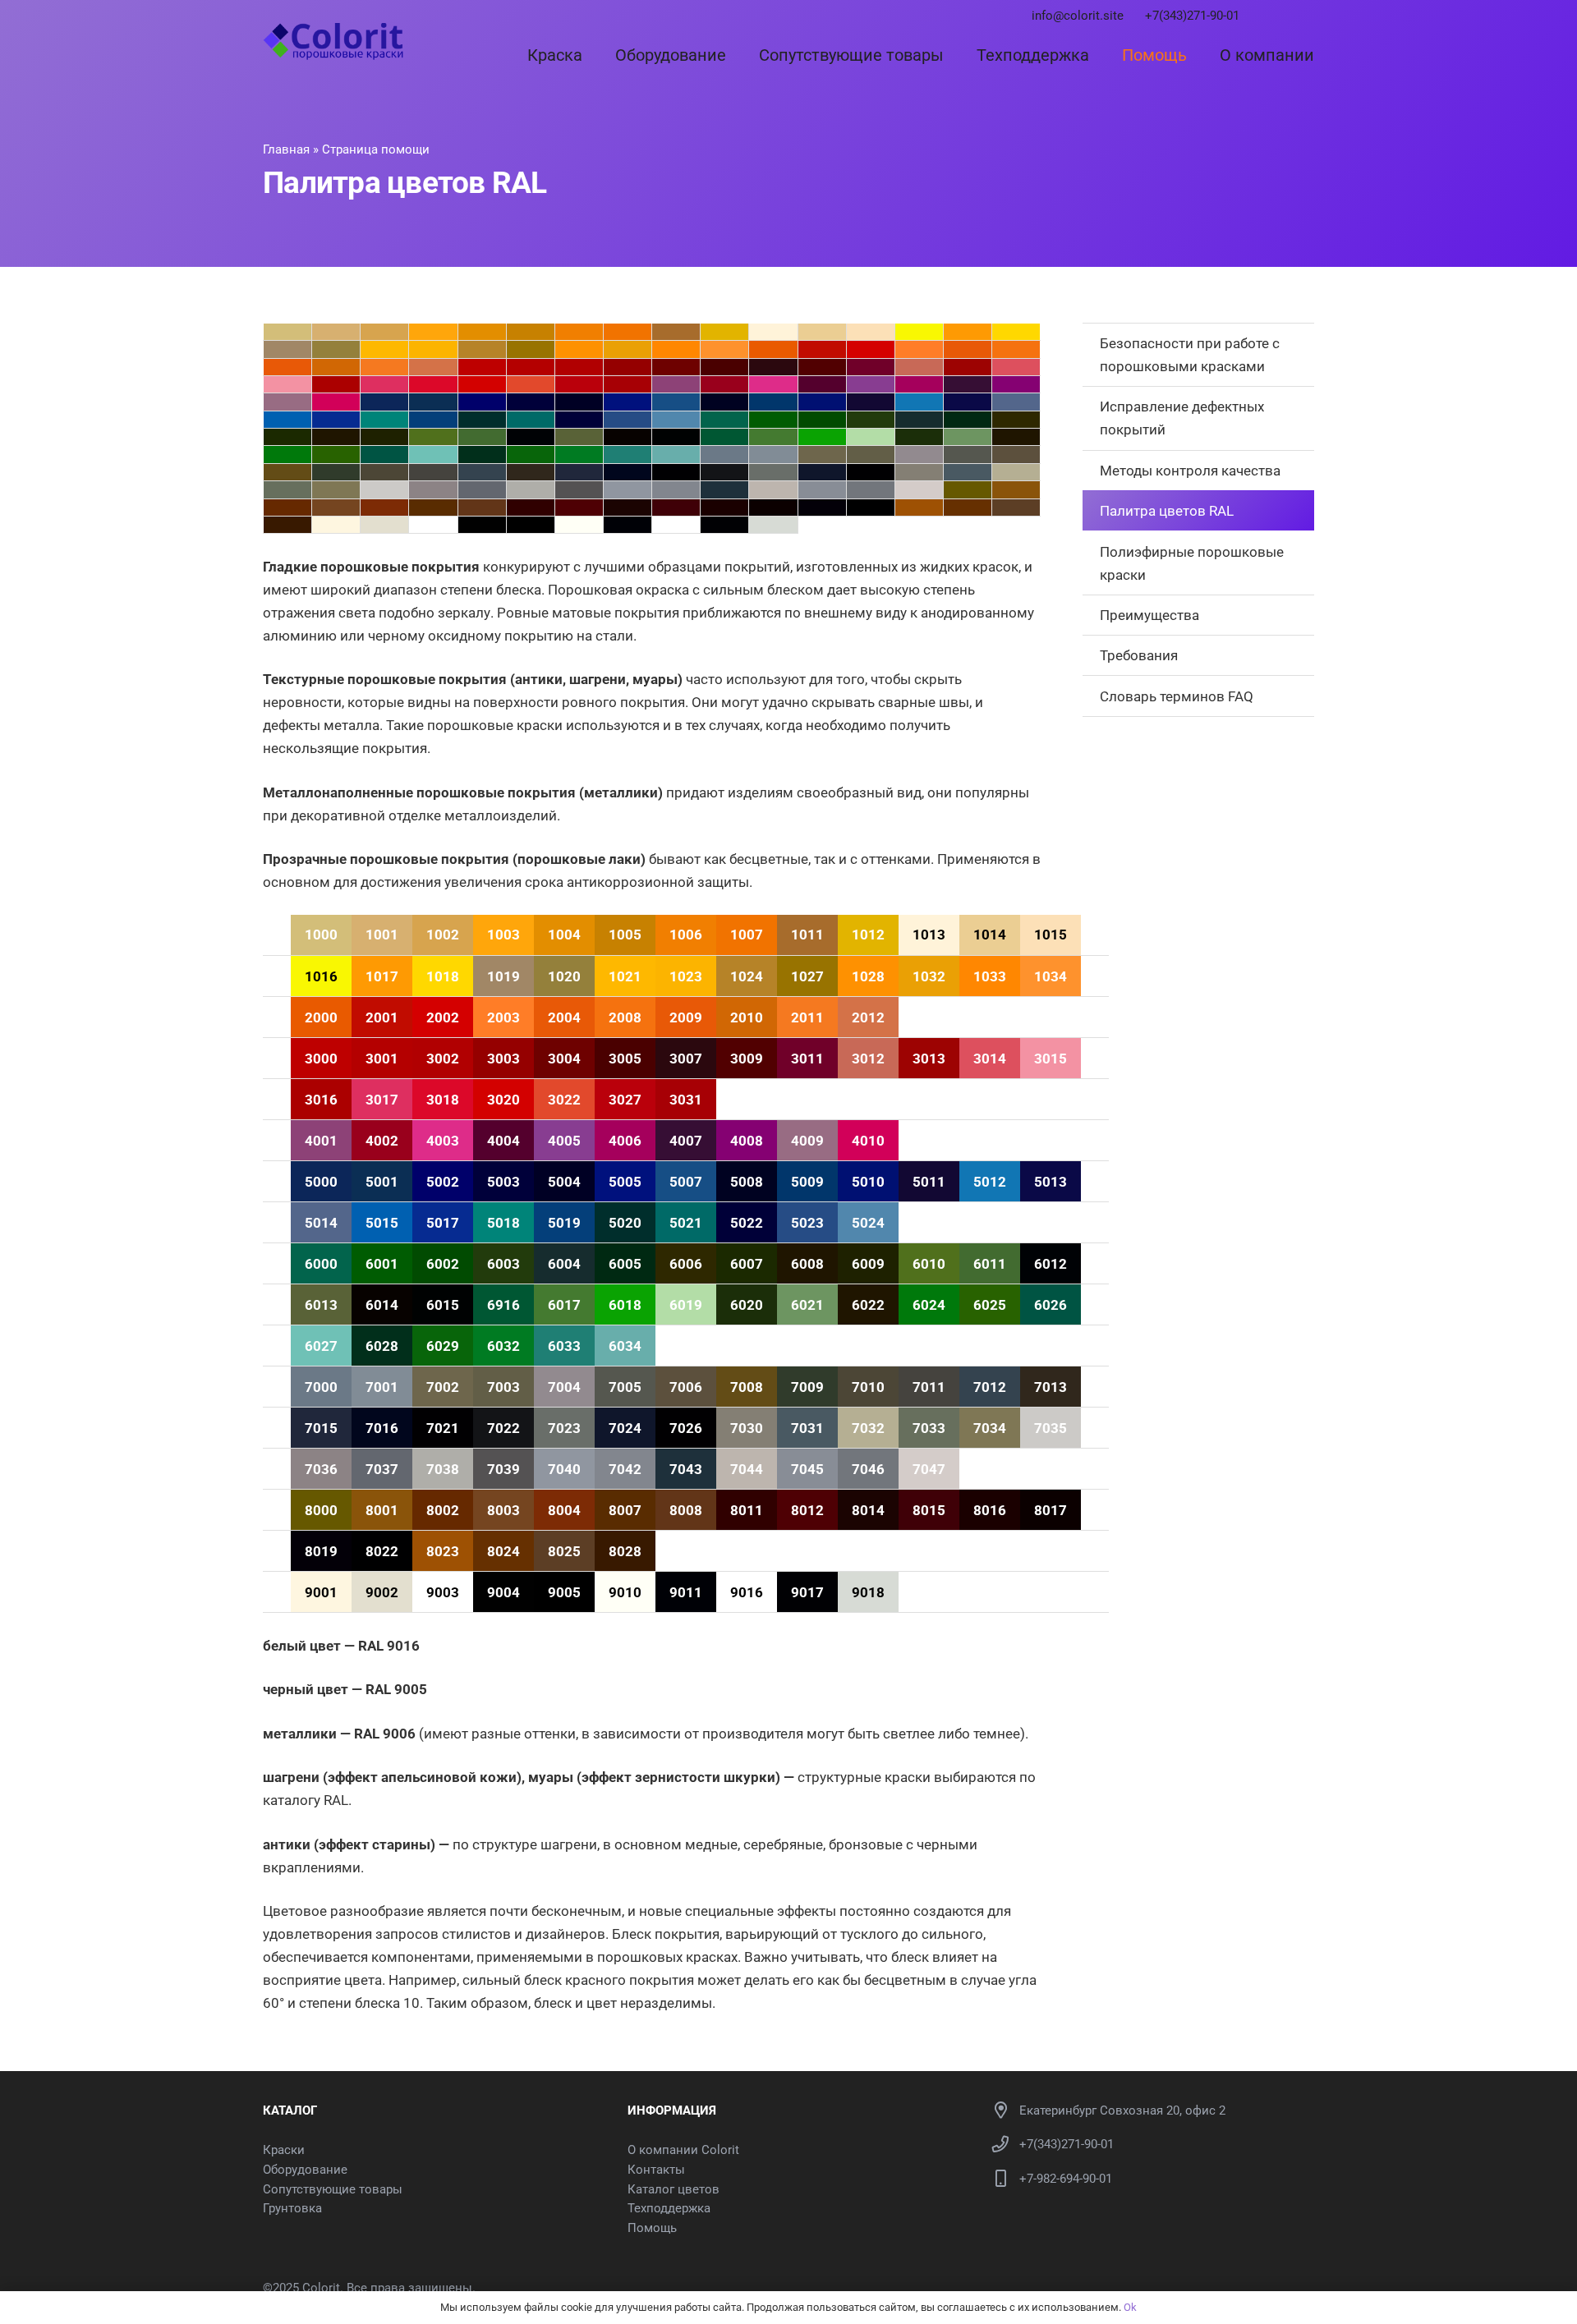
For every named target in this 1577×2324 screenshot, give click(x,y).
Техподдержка (669, 2208)
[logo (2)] (333, 41)
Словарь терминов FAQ (1177, 696)
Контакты (656, 2170)
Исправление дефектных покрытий (1182, 418)
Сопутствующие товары (333, 2189)
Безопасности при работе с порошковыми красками (1190, 355)
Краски (284, 2150)
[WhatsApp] (1287, 16)
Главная (286, 149)
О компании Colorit (683, 2150)
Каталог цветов (674, 2189)
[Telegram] (1265, 16)
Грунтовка (292, 2208)
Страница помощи (376, 149)
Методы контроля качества (1190, 471)
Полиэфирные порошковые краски (1192, 563)
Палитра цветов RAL (1167, 511)
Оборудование (305, 2170)
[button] (597, 55)
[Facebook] (1309, 16)
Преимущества (1149, 615)
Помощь (652, 2228)
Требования (1139, 655)
